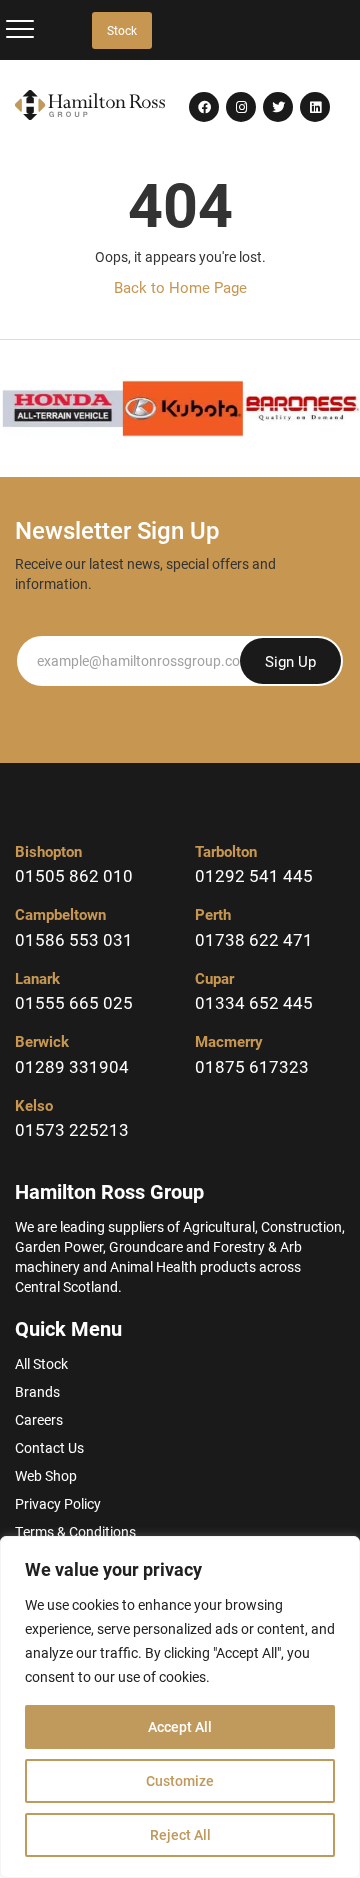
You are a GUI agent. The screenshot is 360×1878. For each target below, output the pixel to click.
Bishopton (48, 851)
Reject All (180, 1834)
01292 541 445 (254, 875)
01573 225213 (72, 1129)
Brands (37, 1391)
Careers (39, 1419)
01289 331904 (72, 1066)
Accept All (180, 1726)
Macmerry (229, 1041)
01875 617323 (252, 1066)
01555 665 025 (74, 1002)
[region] (180, 1707)
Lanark (37, 978)
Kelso (34, 1105)
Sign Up (290, 661)
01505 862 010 (74, 875)
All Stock (41, 1363)
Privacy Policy (58, 1503)
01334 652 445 (254, 1002)
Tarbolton (226, 851)
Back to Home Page (180, 287)
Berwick (42, 1041)
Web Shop (46, 1475)
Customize (180, 1780)
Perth (213, 914)
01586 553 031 (74, 939)
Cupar (214, 978)
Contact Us (49, 1447)
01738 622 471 (254, 939)
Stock (122, 30)
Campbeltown (60, 914)
